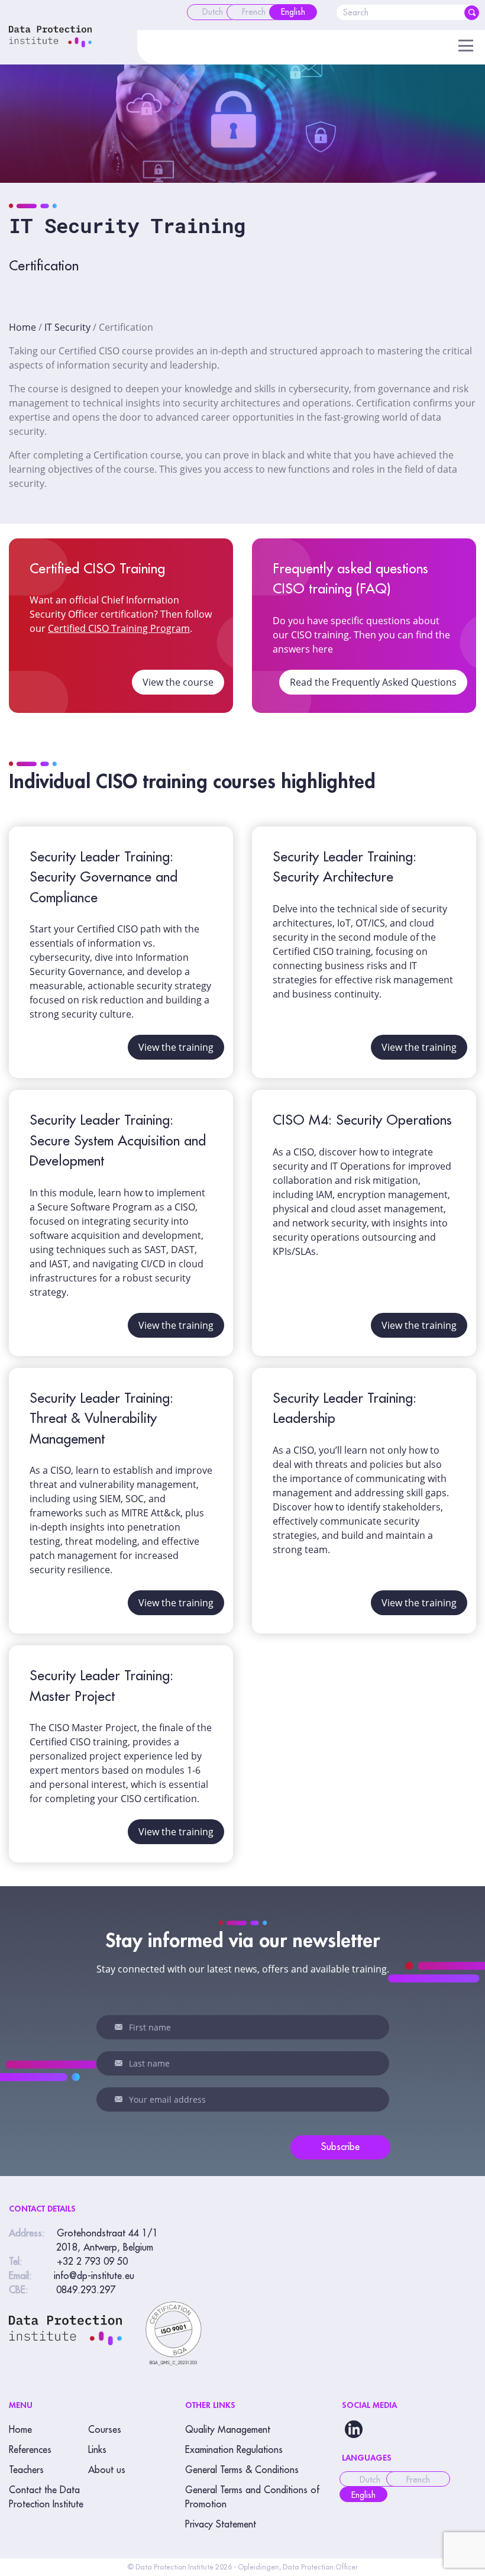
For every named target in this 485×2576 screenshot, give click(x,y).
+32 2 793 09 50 (92, 2262)
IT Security (67, 327)
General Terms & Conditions (242, 2470)
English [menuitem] (363, 2495)
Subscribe (340, 2147)
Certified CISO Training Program (119, 628)
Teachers (26, 2470)
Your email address (119, 2099)
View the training (176, 1047)
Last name (119, 2063)
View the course (178, 682)
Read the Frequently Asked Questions (373, 682)
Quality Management (228, 2430)
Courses (105, 2430)
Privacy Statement (221, 2525)
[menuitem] (213, 12)
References (30, 2450)
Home (22, 327)
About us (107, 2470)
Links (97, 2450)
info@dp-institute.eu (94, 2276)
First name (119, 2027)
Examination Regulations (234, 2450)
